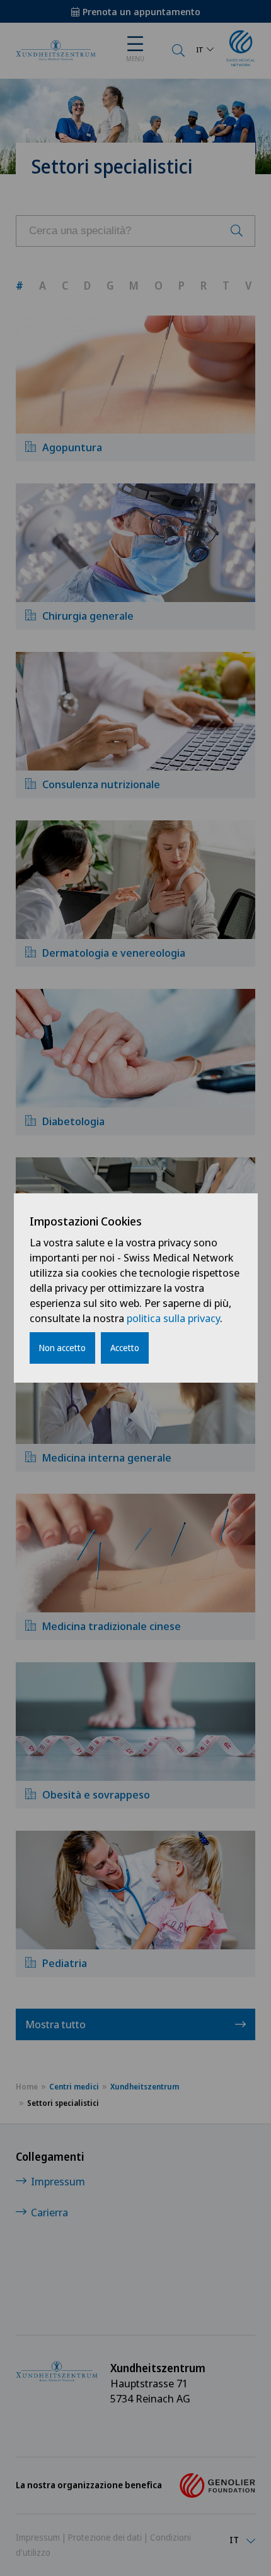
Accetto (125, 1348)
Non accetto (62, 1348)
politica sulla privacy (173, 1318)
